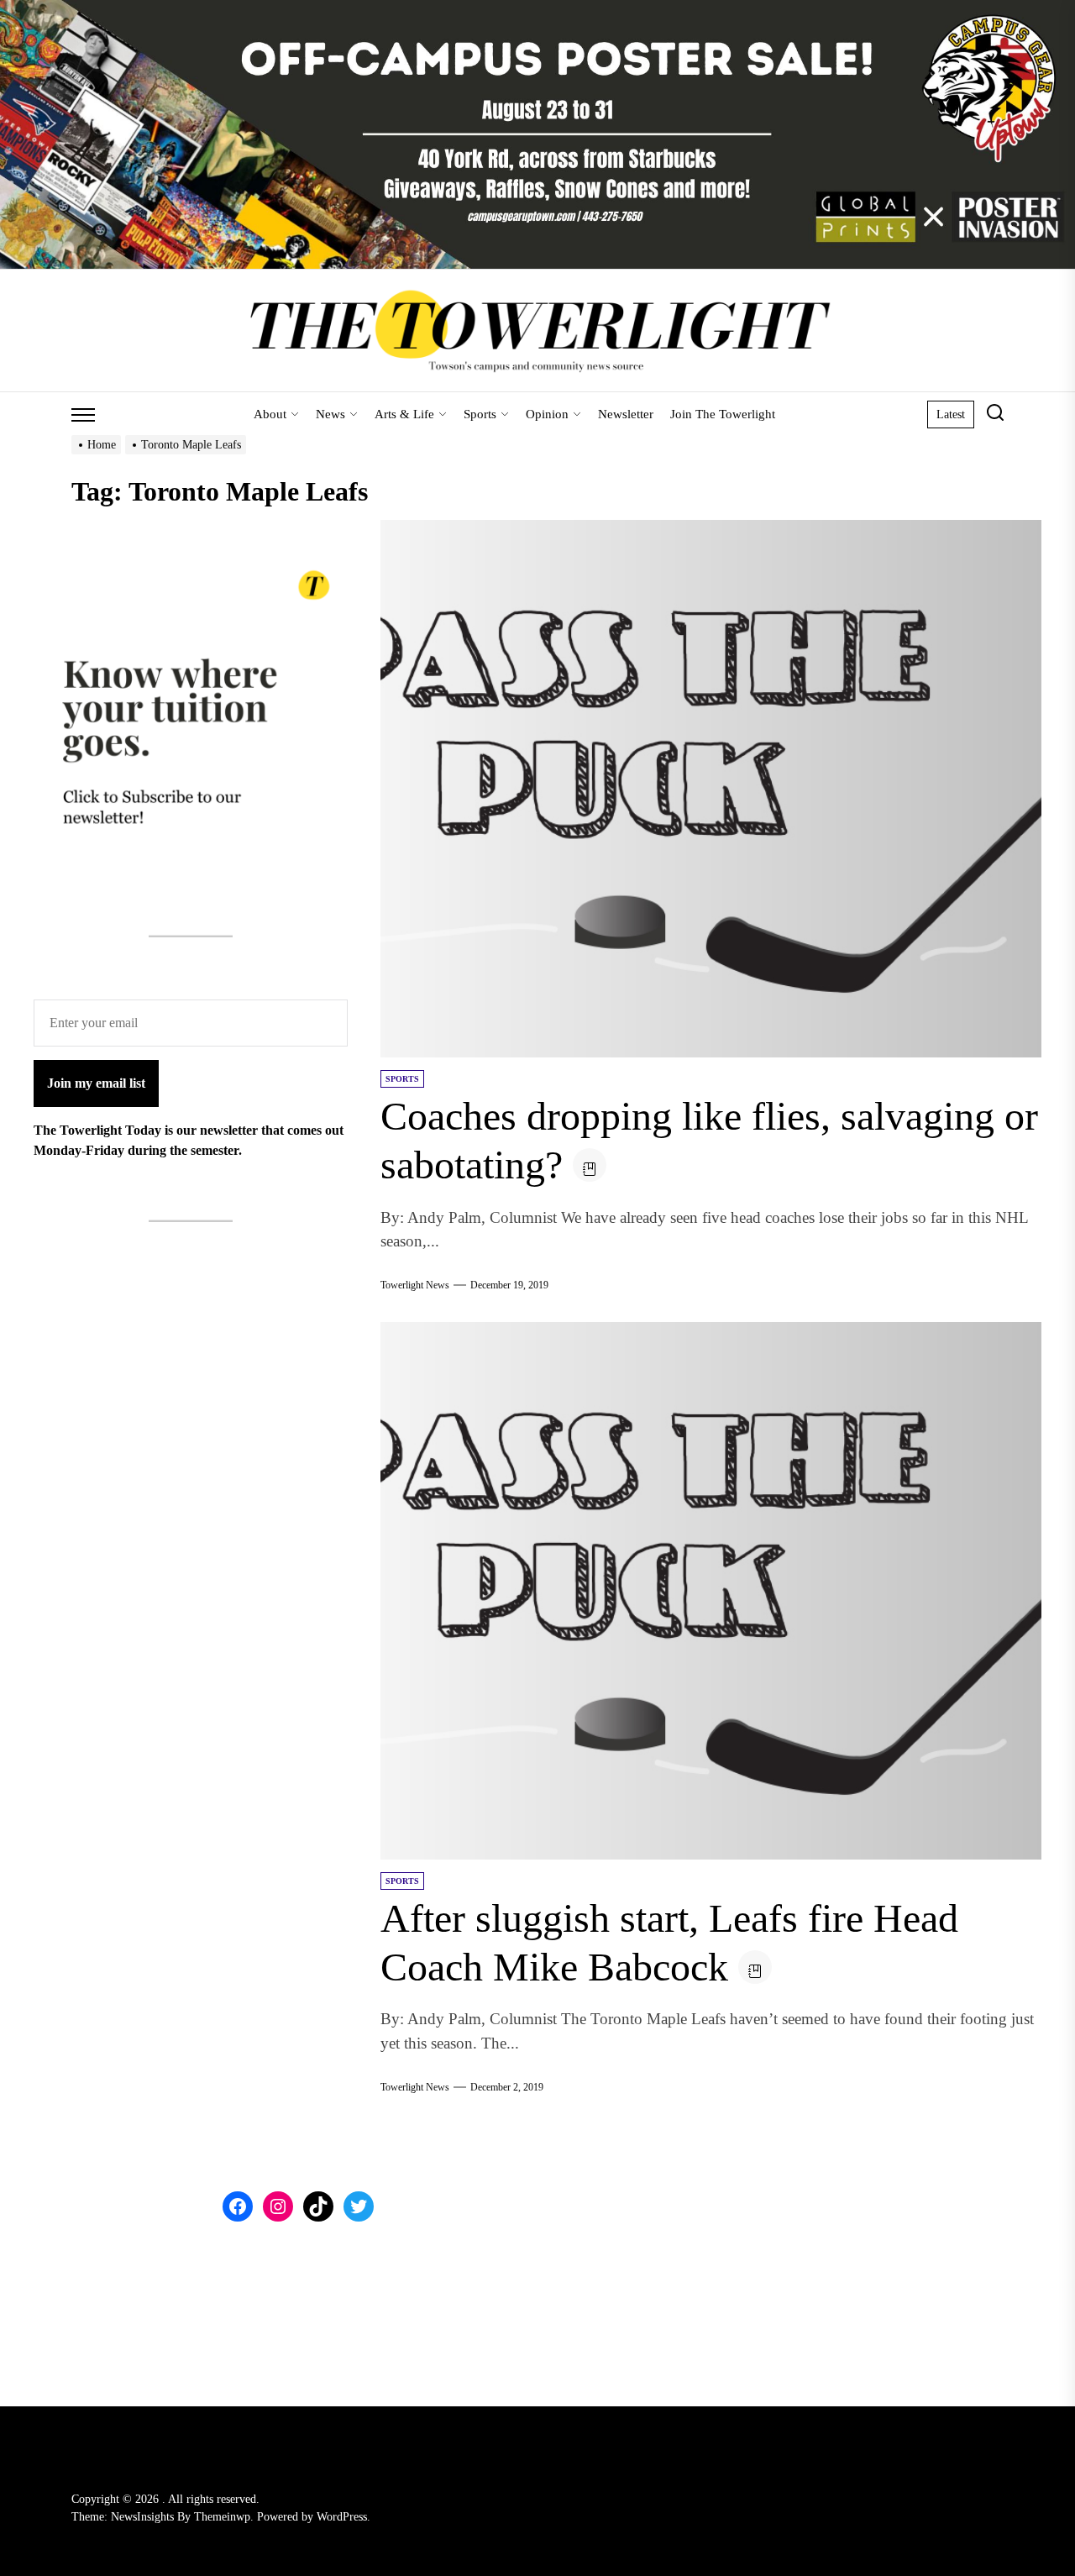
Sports (480, 414)
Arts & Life (404, 414)
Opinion (547, 414)
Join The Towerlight (723, 414)
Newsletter (626, 414)
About (270, 414)
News (330, 414)
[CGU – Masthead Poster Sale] (537, 10)
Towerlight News (415, 1285)
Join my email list (96, 1083)
